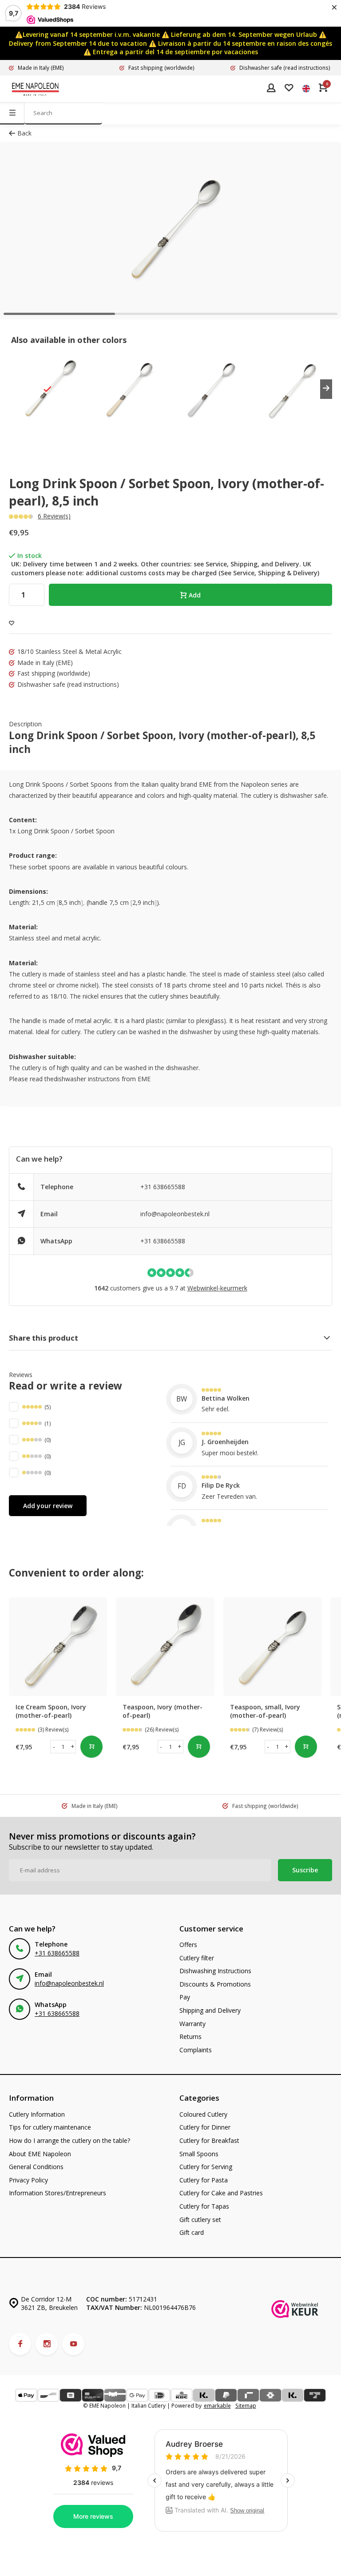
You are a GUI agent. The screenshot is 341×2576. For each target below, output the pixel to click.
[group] (48, 389)
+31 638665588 (163, 1187)
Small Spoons (199, 2154)
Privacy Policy (28, 2180)
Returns (190, 2037)
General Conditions (36, 2167)
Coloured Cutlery (203, 2114)
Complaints (196, 2050)
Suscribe (305, 1870)
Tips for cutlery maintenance (50, 2127)
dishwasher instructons (87, 1079)
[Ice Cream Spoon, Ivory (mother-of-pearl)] (58, 1646)
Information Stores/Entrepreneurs (57, 2193)
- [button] (54, 1746)
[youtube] (73, 2344)
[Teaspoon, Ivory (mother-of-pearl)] (165, 1646)
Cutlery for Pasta (204, 2180)
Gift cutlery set (200, 2220)
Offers (188, 1945)
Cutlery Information (37, 2114)
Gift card (192, 2232)
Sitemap (246, 2405)
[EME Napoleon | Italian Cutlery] (36, 89)
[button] (326, 389)
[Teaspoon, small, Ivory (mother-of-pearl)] (272, 1646)
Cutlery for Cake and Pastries (221, 2193)
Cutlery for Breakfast (209, 2140)
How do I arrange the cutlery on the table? (69, 2140)
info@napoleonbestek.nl (175, 1214)
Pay (185, 1997)
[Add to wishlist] (12, 623)
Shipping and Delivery (210, 2010)
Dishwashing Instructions (215, 1971)
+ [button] (73, 1746)
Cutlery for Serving (206, 2167)
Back (24, 133)
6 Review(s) (54, 516)
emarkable (217, 2405)
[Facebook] (20, 2344)
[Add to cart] (91, 1747)
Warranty (192, 2024)
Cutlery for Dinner (205, 2127)
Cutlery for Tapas (204, 2206)
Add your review (48, 1506)
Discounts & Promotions (215, 1984)
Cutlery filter (197, 1958)
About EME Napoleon (40, 2154)
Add (195, 595)
